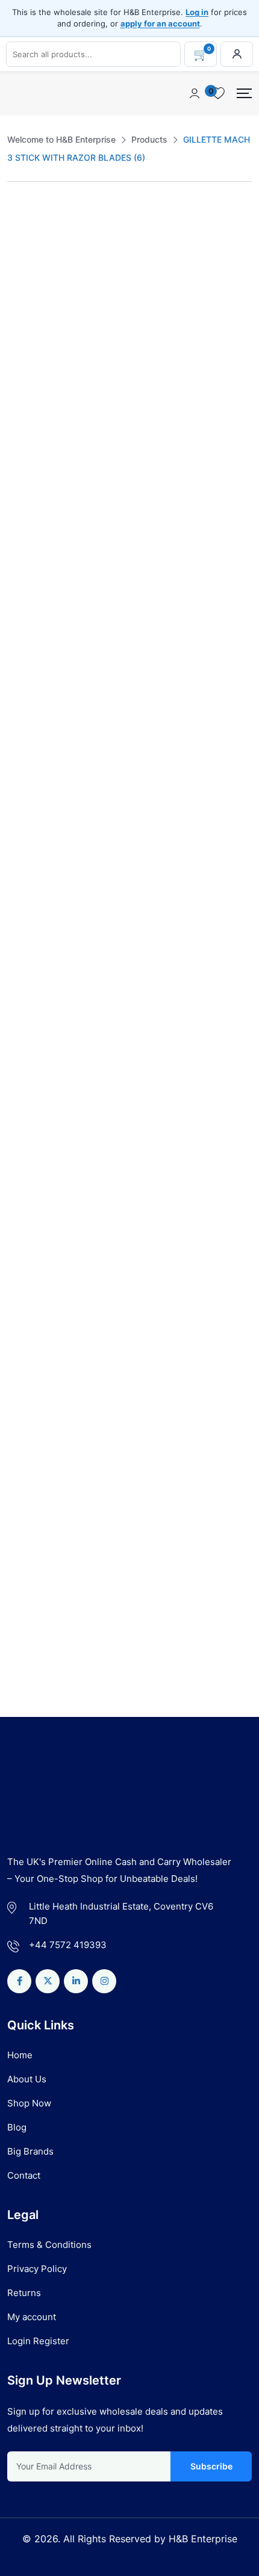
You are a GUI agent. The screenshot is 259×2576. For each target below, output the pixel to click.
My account (32, 2317)
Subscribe (211, 2466)
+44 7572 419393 (68, 1945)
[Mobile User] (195, 93)
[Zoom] (241, 229)
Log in (197, 12)
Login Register (38, 2341)
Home (20, 2055)
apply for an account (160, 23)
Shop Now (29, 2103)
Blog (17, 2127)
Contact (24, 2175)
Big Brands (30, 2151)
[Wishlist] (59, 1461)
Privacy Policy (37, 2269)
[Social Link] (19, 1981)
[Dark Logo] (30, 94)
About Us (27, 2079)
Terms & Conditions (49, 2245)
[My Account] (237, 54)
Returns (24, 2293)
